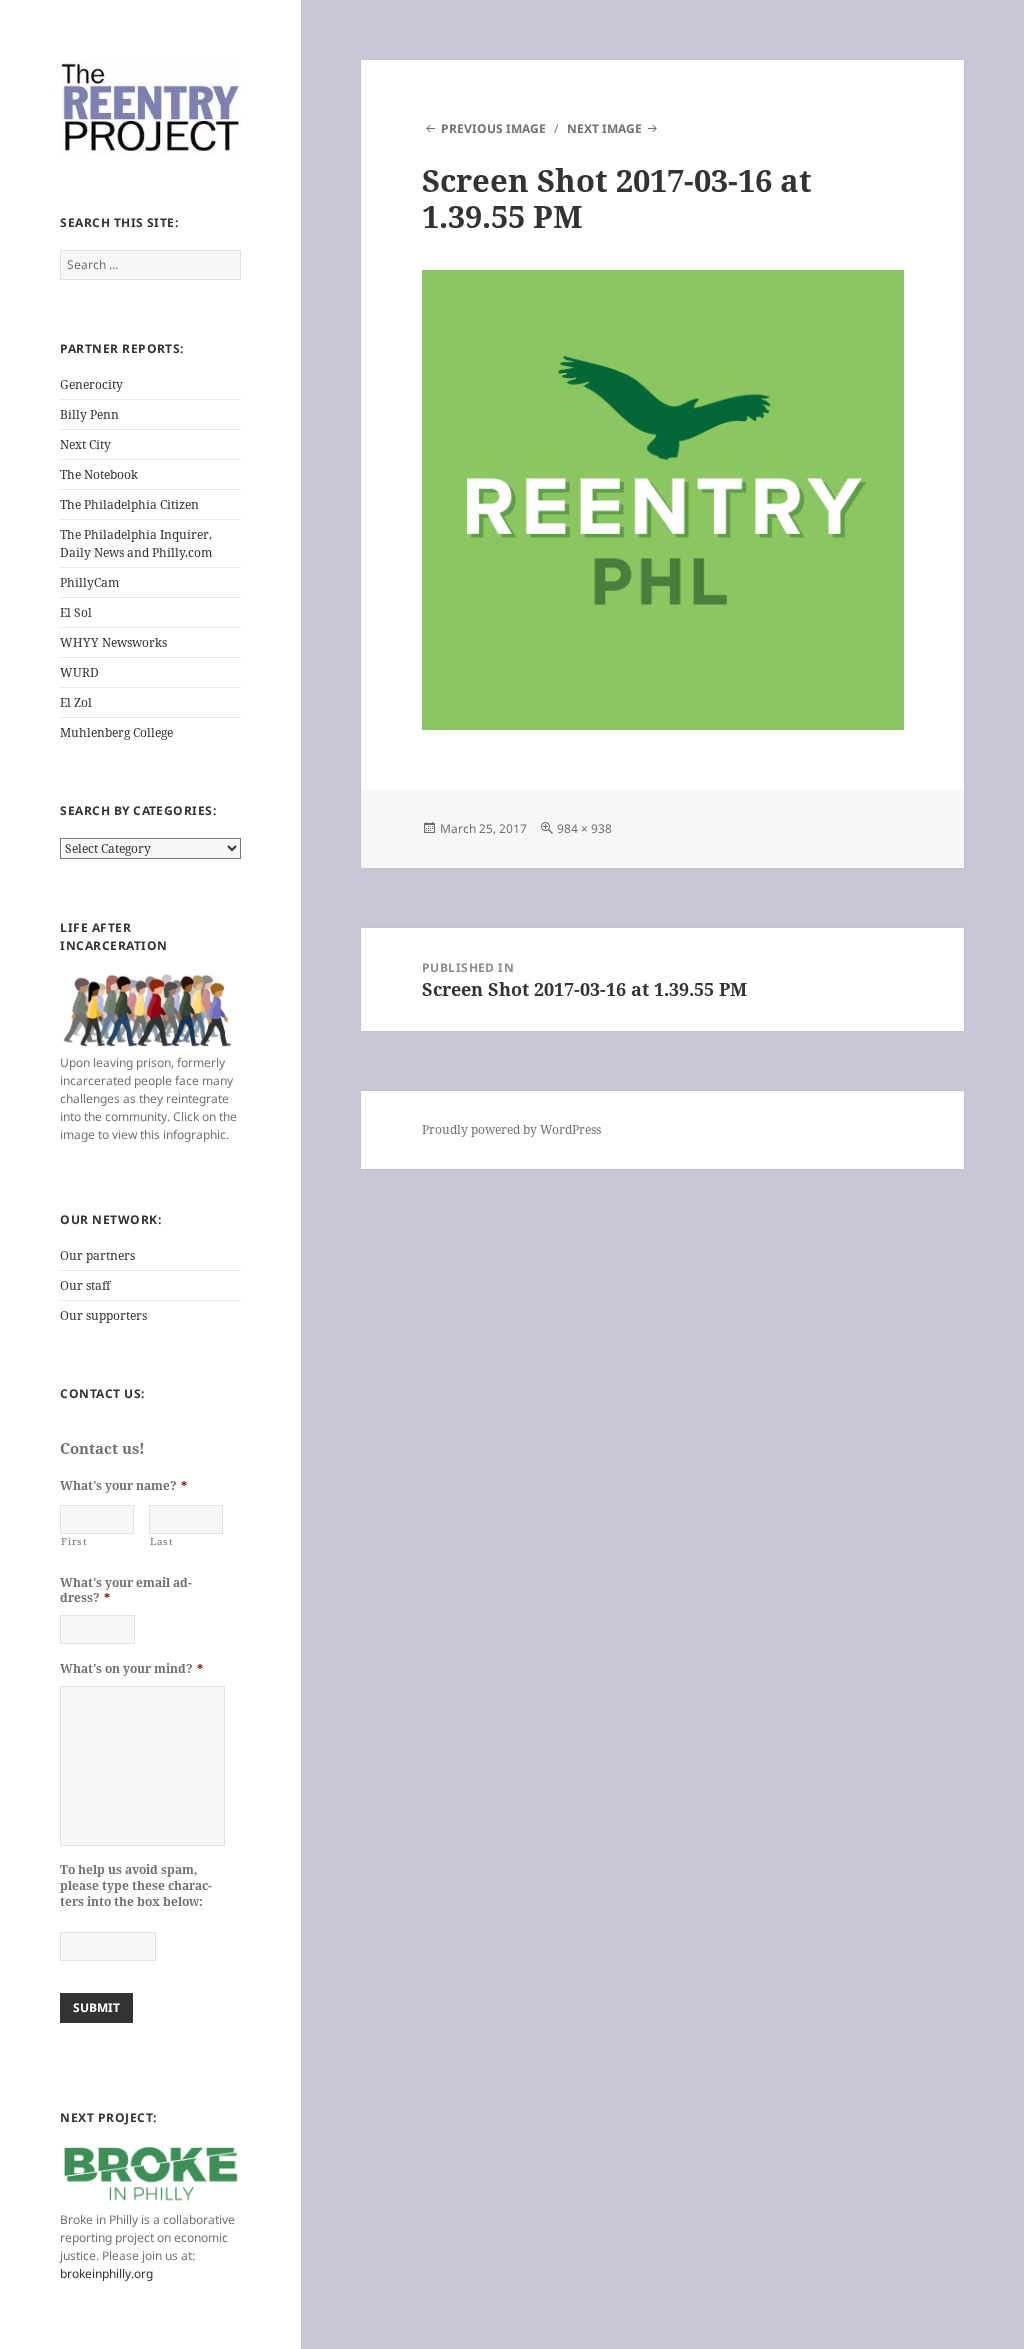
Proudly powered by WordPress (511, 1129)
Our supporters (103, 1315)
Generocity (91, 384)
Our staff (85, 1285)
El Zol (76, 702)
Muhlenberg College (116, 732)
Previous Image (493, 128)
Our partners (97, 1255)
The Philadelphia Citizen (129, 504)
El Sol (76, 612)
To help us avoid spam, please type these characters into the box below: (136, 1885)
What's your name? (123, 1486)
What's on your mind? (131, 1669)
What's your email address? (126, 1590)
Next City (85, 444)
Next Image (604, 128)
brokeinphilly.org (106, 2273)
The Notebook (99, 474)
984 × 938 (584, 828)
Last (162, 1541)
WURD (79, 672)
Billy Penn (89, 414)
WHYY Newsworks (113, 642)
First (74, 1541)
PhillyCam (89, 582)
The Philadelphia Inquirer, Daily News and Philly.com (136, 543)
